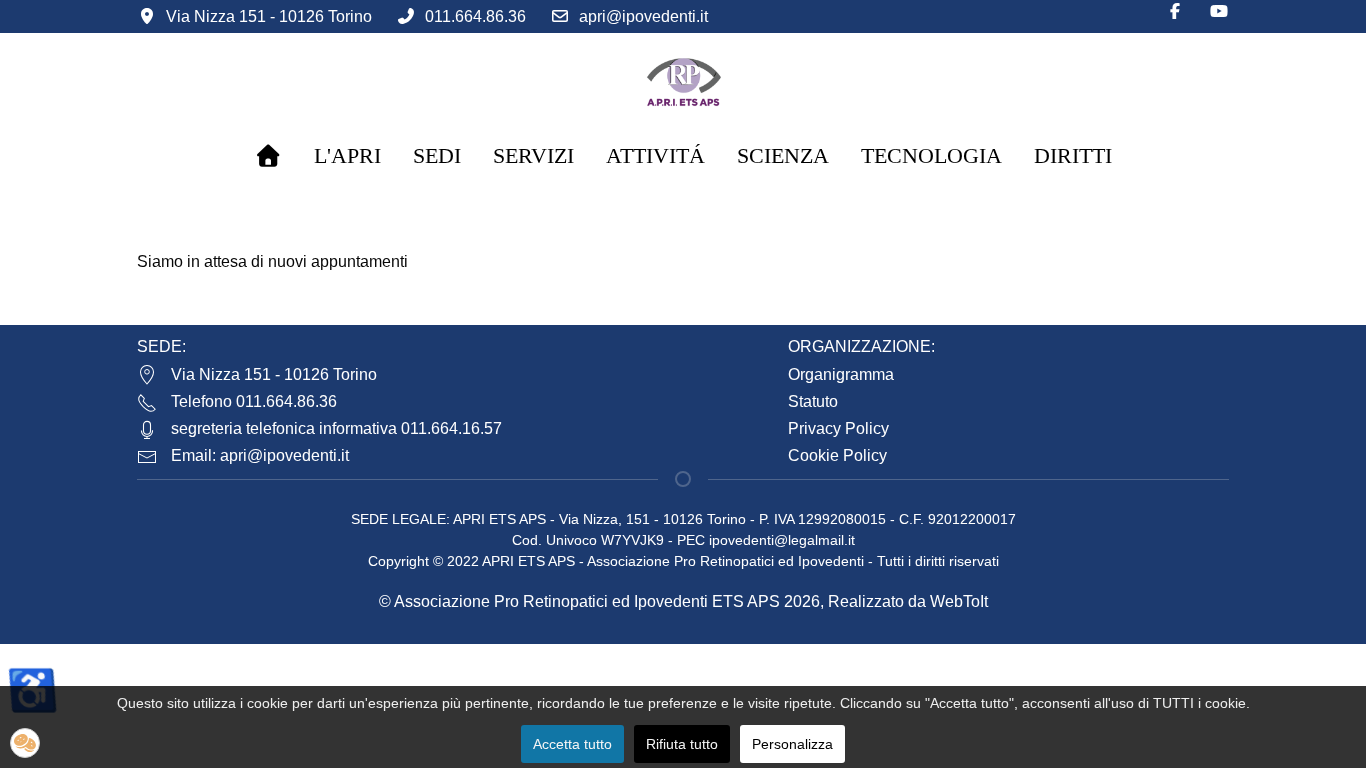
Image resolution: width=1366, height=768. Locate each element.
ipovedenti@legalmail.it (782, 540)
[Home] (268, 156)
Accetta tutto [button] (572, 744)
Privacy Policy (838, 428)
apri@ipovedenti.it (643, 16)
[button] (25, 743)
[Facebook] (1175, 11)
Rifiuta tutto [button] (682, 744)
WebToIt (959, 601)
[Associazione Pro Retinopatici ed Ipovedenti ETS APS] (683, 80)
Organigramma (841, 374)
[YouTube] (1219, 11)
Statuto (813, 401)
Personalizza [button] (792, 744)
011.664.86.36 (475, 16)
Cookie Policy (837, 455)
